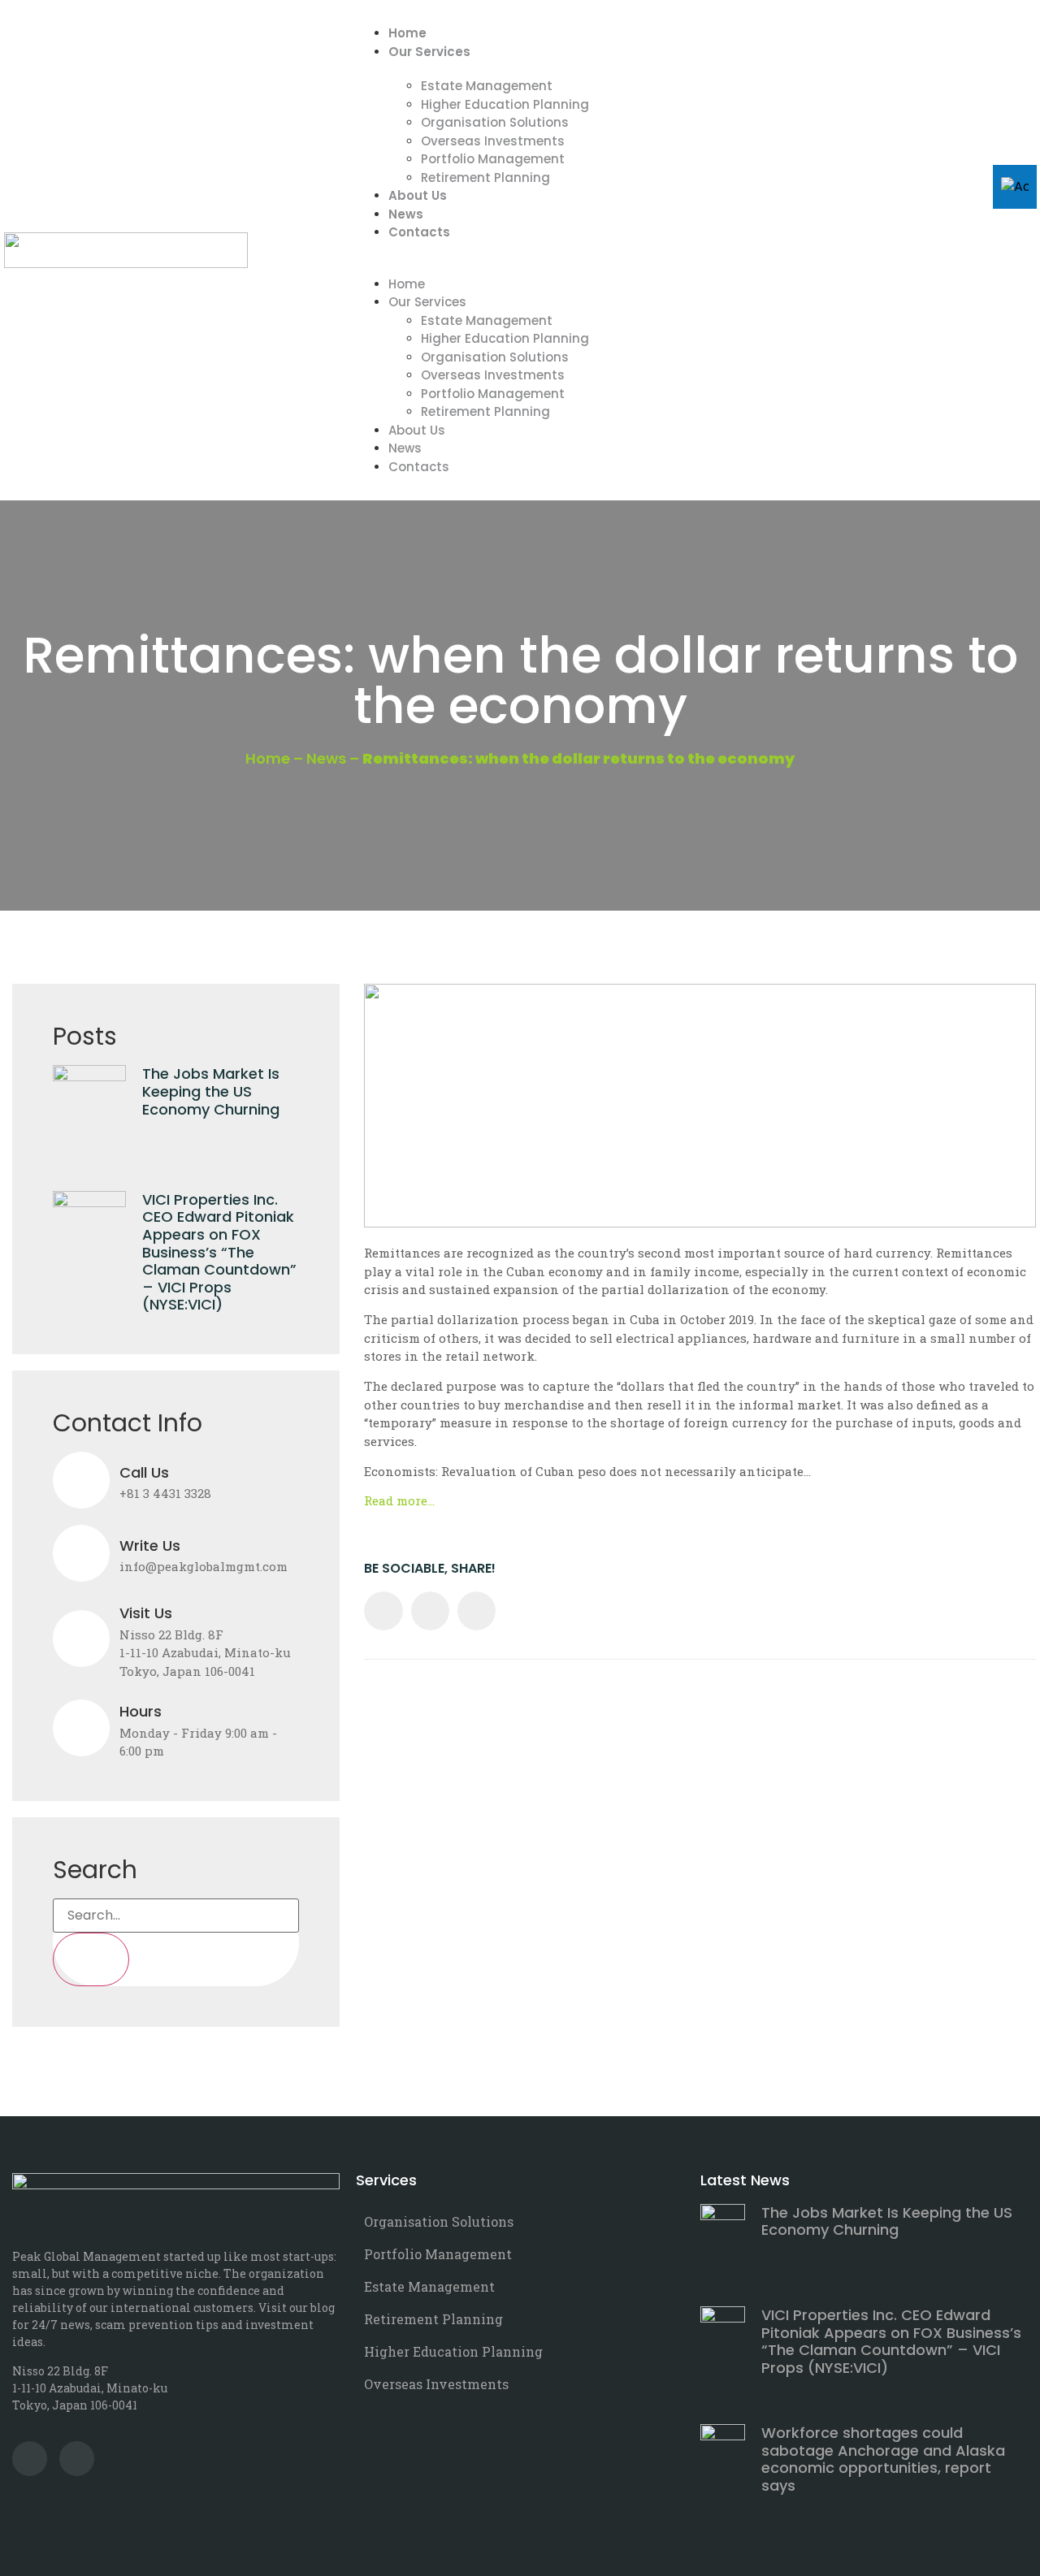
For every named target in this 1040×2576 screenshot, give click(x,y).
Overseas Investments (493, 141)
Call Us (144, 1472)
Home (407, 33)
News (406, 214)
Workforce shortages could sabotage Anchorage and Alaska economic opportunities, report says (883, 2459)
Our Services (429, 52)
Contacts (419, 232)
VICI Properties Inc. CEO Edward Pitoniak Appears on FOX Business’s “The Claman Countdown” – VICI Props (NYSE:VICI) (219, 1252)
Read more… (399, 1500)
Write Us (150, 1546)
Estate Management (487, 86)
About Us (418, 195)
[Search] (91, 1959)
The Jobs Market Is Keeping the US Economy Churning (211, 1091)
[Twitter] (30, 2459)
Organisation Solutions (495, 122)
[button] (692, 251)
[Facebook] (77, 2459)
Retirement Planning (485, 178)
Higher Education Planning (505, 104)
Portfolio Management (493, 159)
